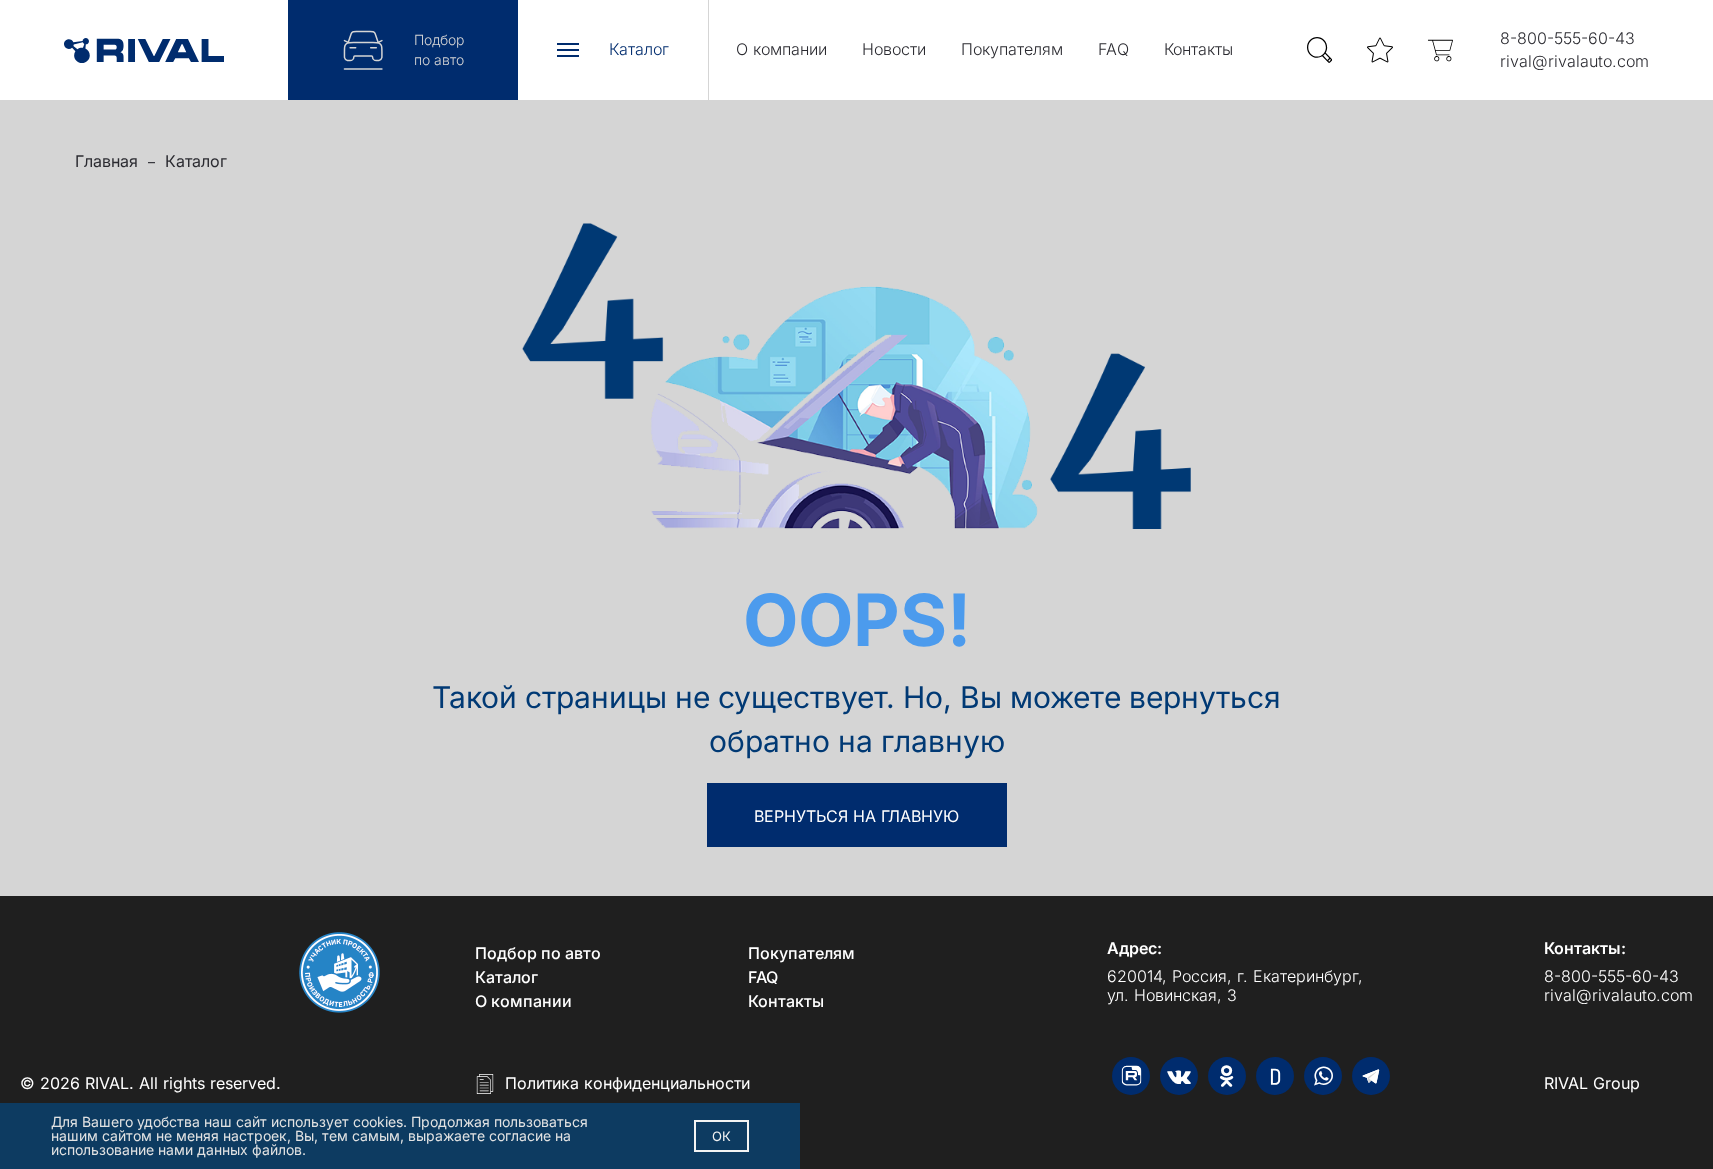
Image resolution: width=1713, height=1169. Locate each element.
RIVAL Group (1592, 1083)
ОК (721, 1136)
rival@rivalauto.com (1574, 61)
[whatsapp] (1323, 1076)
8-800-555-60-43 (1567, 38)
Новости (894, 49)
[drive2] (1275, 1076)
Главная (106, 161)
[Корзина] (1440, 50)
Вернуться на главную (856, 816)
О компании (781, 49)
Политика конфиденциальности (627, 1083)
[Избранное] (1380, 50)
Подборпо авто (439, 49)
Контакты (1198, 49)
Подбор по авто (538, 953)
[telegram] (1371, 1076)
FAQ (1113, 49)
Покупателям (1012, 49)
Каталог (196, 161)
